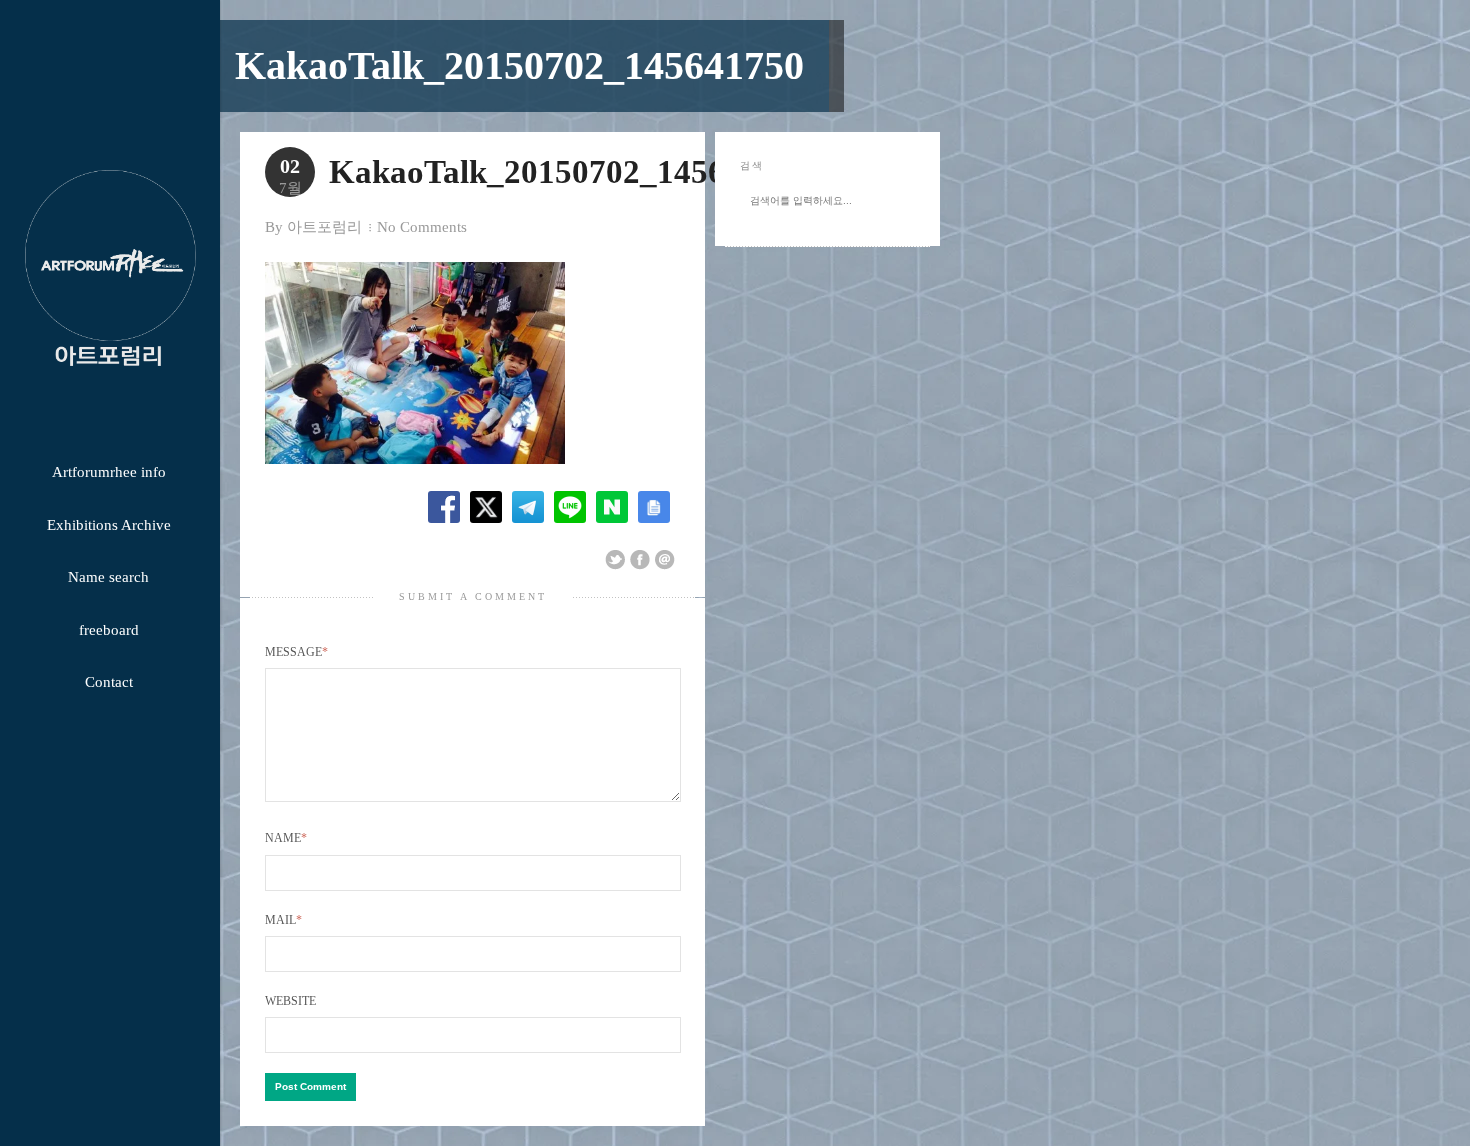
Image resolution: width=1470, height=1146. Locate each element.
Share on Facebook (640, 560)
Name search (108, 577)
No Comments (422, 227)
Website (290, 1001)
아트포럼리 (324, 227)
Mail (283, 920)
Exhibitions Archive (109, 525)
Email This (665, 560)
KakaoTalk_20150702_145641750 (519, 65)
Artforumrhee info (109, 472)
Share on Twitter (615, 560)
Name (286, 838)
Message (296, 652)
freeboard (109, 630)
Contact (109, 682)
